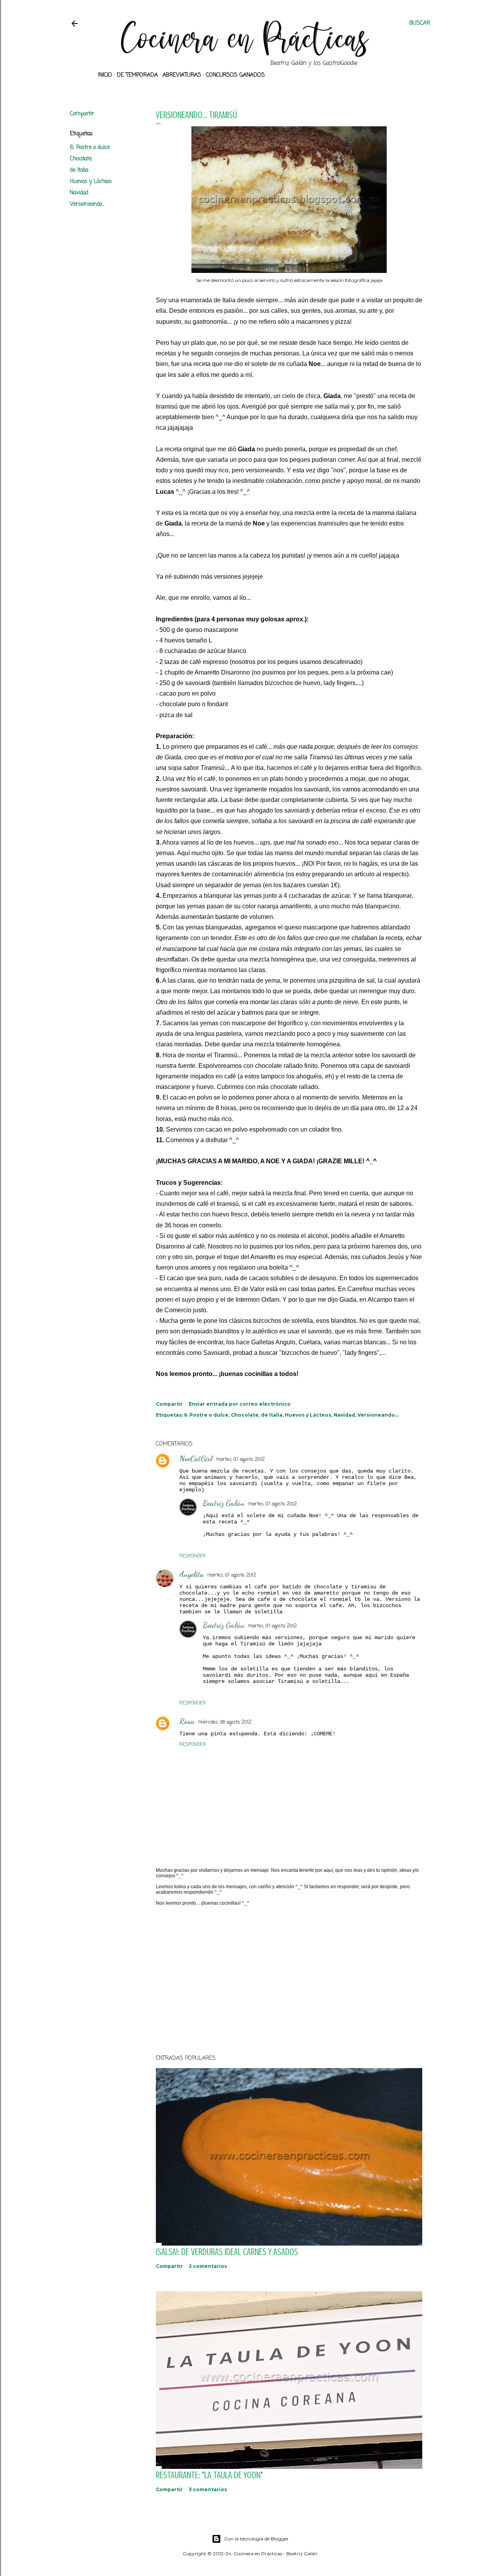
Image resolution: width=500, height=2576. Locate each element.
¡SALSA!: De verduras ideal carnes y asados (227, 2252)
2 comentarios (208, 2266)
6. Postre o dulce (90, 148)
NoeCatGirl (196, 1458)
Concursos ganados (235, 75)
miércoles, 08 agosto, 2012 (225, 1722)
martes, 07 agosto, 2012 (240, 1460)
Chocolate (81, 159)
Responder (193, 1556)
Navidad (79, 193)
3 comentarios (208, 2489)
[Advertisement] (289, 1980)
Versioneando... (87, 204)
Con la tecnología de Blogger (256, 2539)
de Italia (79, 170)
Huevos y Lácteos (91, 182)
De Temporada (137, 75)
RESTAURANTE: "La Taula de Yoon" (209, 2475)
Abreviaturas (182, 75)
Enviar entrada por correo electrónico (240, 1404)
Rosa (187, 1721)
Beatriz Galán (224, 1503)
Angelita (192, 1574)
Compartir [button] (82, 114)
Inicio (105, 75)
